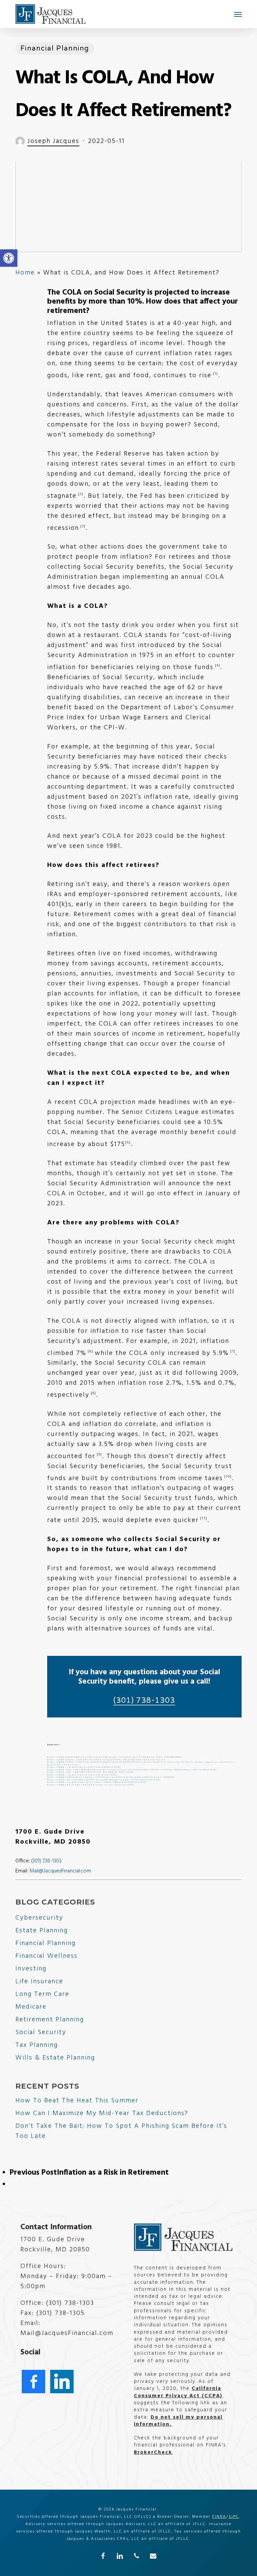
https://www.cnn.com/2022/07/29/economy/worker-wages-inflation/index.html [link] (104, 1780)
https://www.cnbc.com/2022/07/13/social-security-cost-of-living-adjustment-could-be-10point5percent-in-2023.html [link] (132, 1770)
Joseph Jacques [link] (53, 141)
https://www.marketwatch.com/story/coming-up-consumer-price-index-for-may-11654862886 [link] (114, 1757)
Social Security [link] (41, 2032)
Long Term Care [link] (42, 1994)
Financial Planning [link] (55, 49)
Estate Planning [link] (42, 1931)
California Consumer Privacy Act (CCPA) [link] (178, 2392)
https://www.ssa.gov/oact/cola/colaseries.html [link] (82, 1775)
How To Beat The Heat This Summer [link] (77, 2101)
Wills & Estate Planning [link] (55, 2058)
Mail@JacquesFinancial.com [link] (60, 1871)
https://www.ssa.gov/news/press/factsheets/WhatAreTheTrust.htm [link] (97, 1782)
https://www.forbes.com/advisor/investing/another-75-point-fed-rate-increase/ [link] (106, 1760)
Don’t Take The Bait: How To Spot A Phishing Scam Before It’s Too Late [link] (121, 2131)
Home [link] (25, 273)
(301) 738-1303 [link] (144, 1700)
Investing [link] (31, 1969)
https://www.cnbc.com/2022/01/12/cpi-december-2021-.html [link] (91, 1772)
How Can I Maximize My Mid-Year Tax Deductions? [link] (102, 2113)
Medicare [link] (31, 2007)
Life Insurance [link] (39, 1982)
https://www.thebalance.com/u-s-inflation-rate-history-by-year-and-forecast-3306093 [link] (111, 1777)
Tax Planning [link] (37, 2045)
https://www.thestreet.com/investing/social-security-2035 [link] (91, 1785)
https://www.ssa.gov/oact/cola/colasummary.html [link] (84, 1767)
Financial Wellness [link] (47, 1956)
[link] (9, 258)
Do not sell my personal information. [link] (178, 2421)
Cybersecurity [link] (39, 1918)
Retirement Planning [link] (50, 2020)
